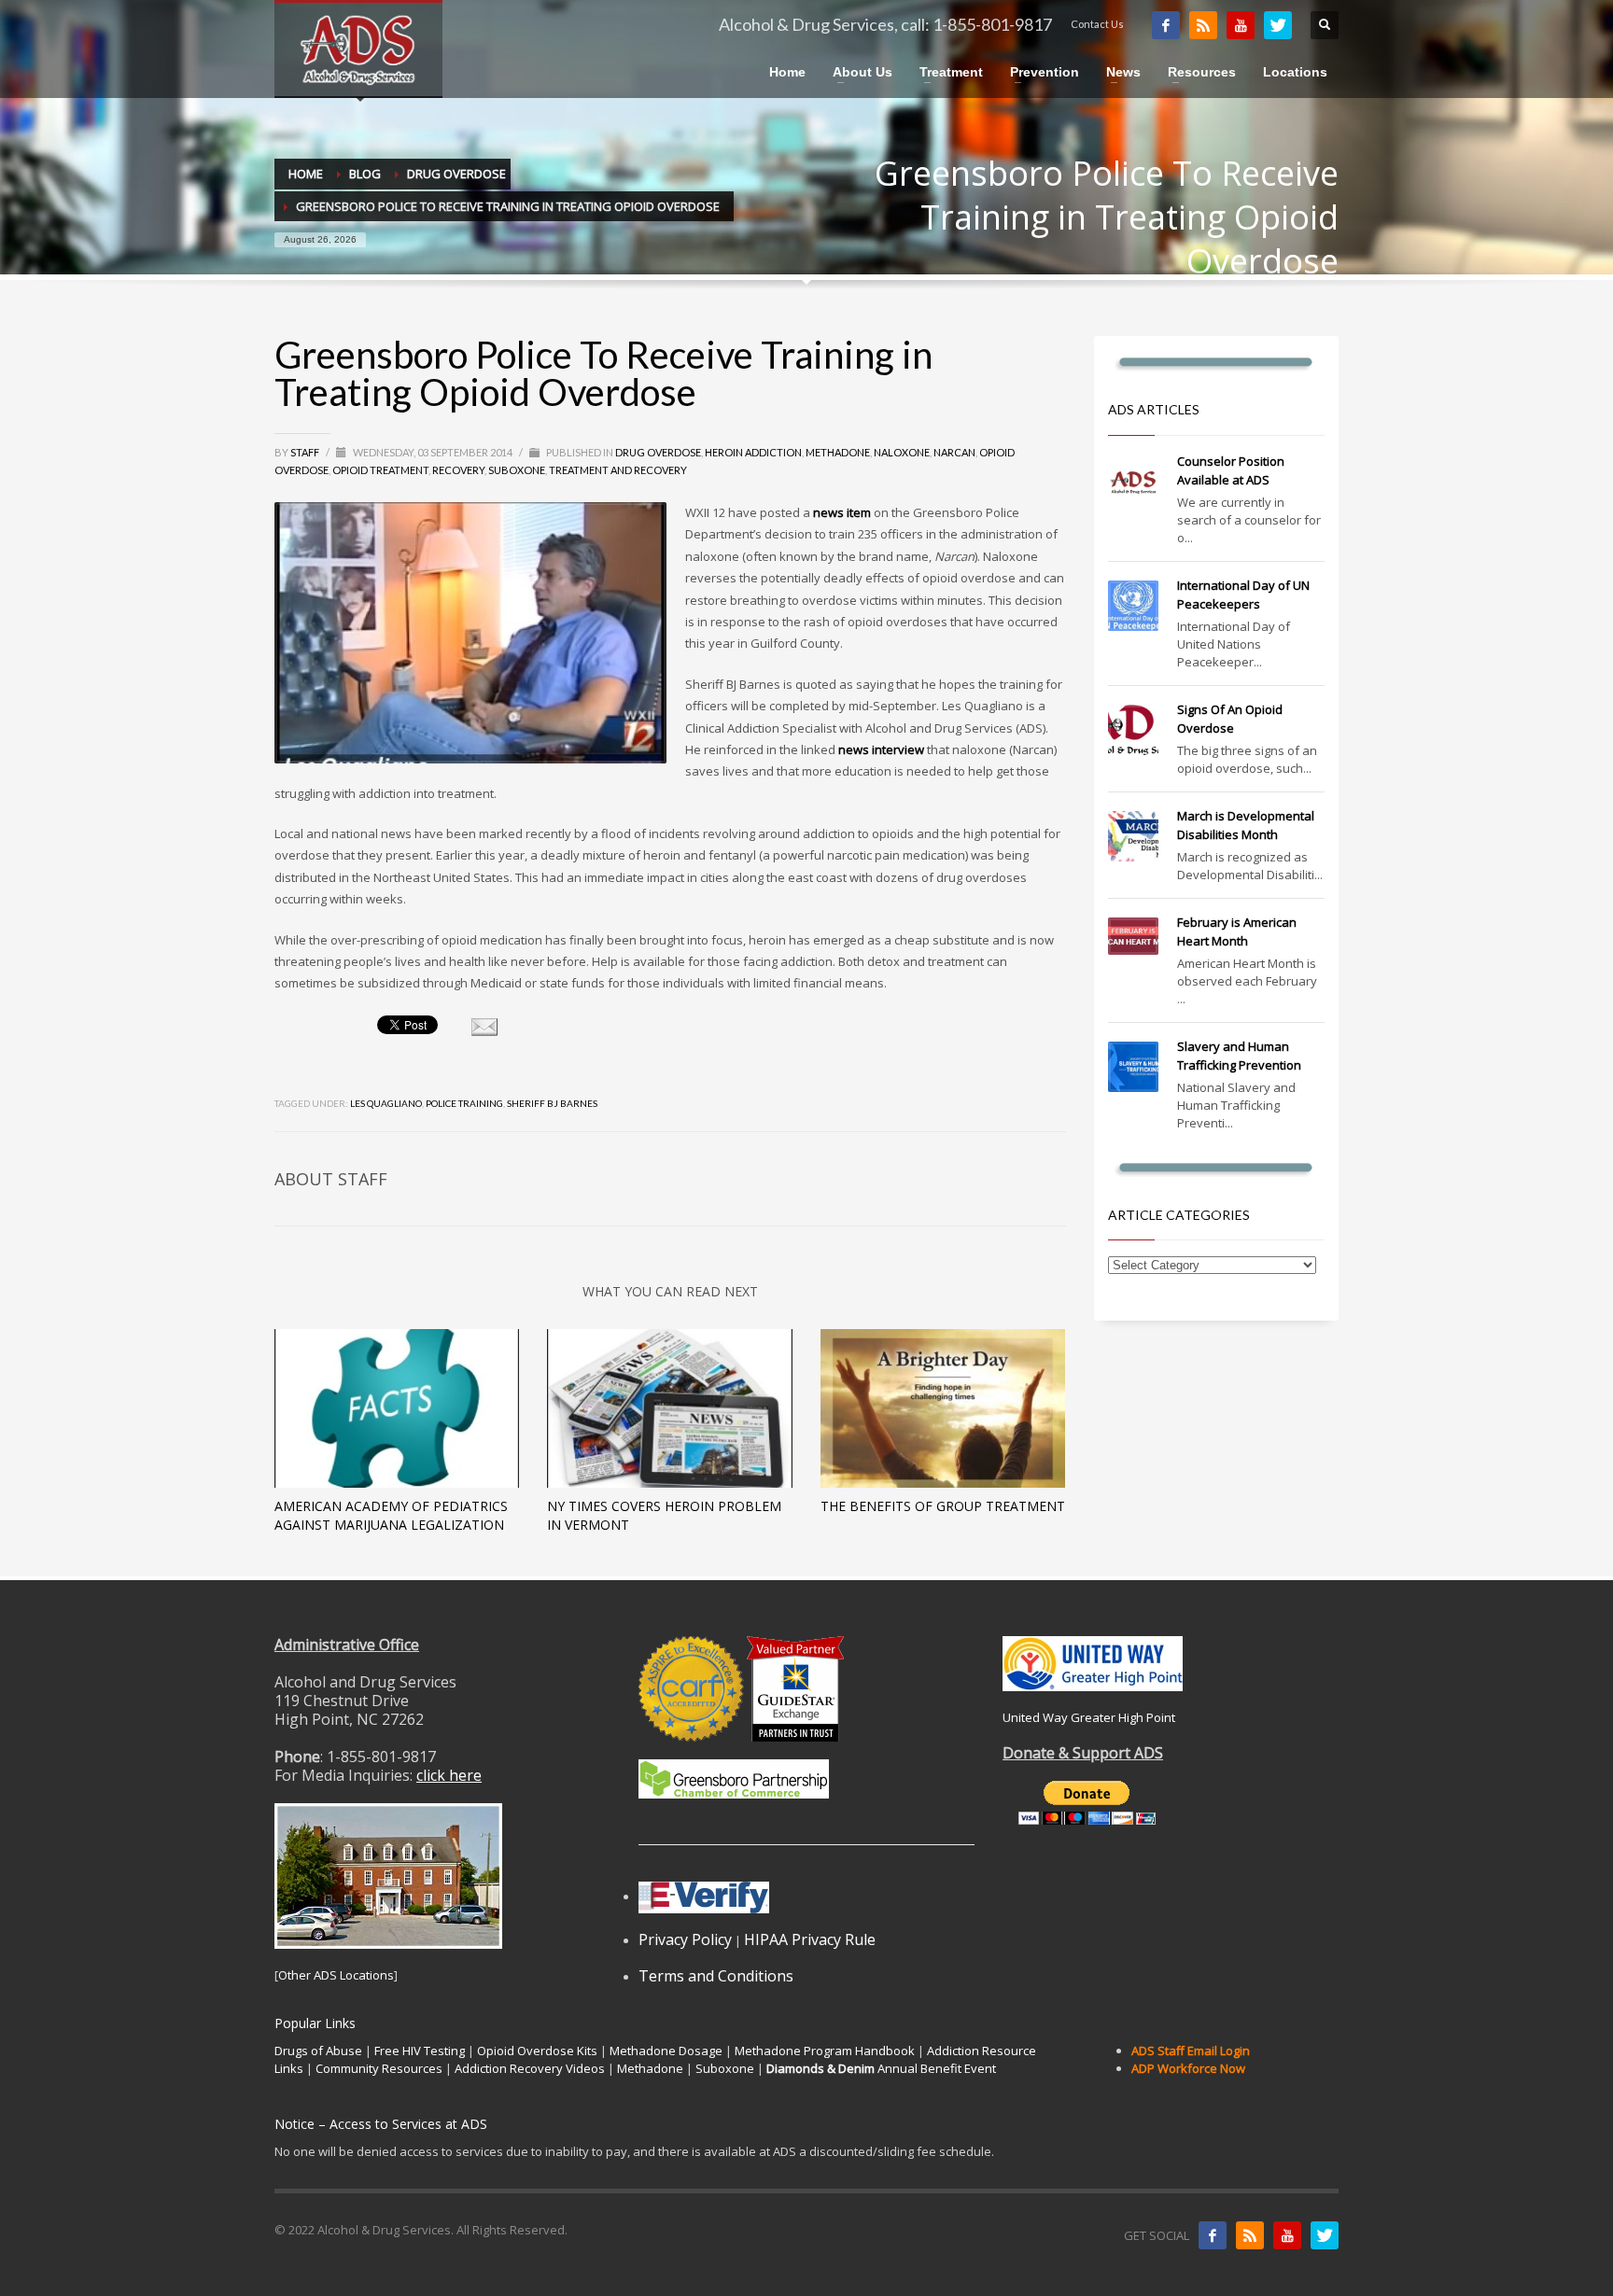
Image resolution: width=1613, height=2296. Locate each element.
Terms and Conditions (716, 1976)
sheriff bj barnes (552, 1103)
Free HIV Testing (420, 2051)
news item (842, 512)
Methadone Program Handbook (825, 2051)
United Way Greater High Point (1089, 1717)
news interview (881, 749)
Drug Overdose (658, 452)
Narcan (954, 452)
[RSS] (1203, 25)
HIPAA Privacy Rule (810, 1939)
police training (464, 1103)
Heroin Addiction (753, 452)
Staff (306, 452)
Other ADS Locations (336, 1975)
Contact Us (1097, 24)
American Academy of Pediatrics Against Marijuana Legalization (391, 1515)
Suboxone (517, 470)
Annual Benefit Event (881, 2068)
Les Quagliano (386, 1103)
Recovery (458, 470)
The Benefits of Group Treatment (943, 1506)
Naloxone (902, 452)
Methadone (838, 452)
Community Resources (379, 2068)
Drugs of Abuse (318, 2051)
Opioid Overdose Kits (537, 2051)
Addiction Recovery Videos (530, 2068)
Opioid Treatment (380, 470)
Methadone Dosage (666, 2051)
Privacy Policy (685, 1939)
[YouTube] (1241, 25)
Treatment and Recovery (618, 470)
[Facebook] (1166, 25)
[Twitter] (1278, 25)
